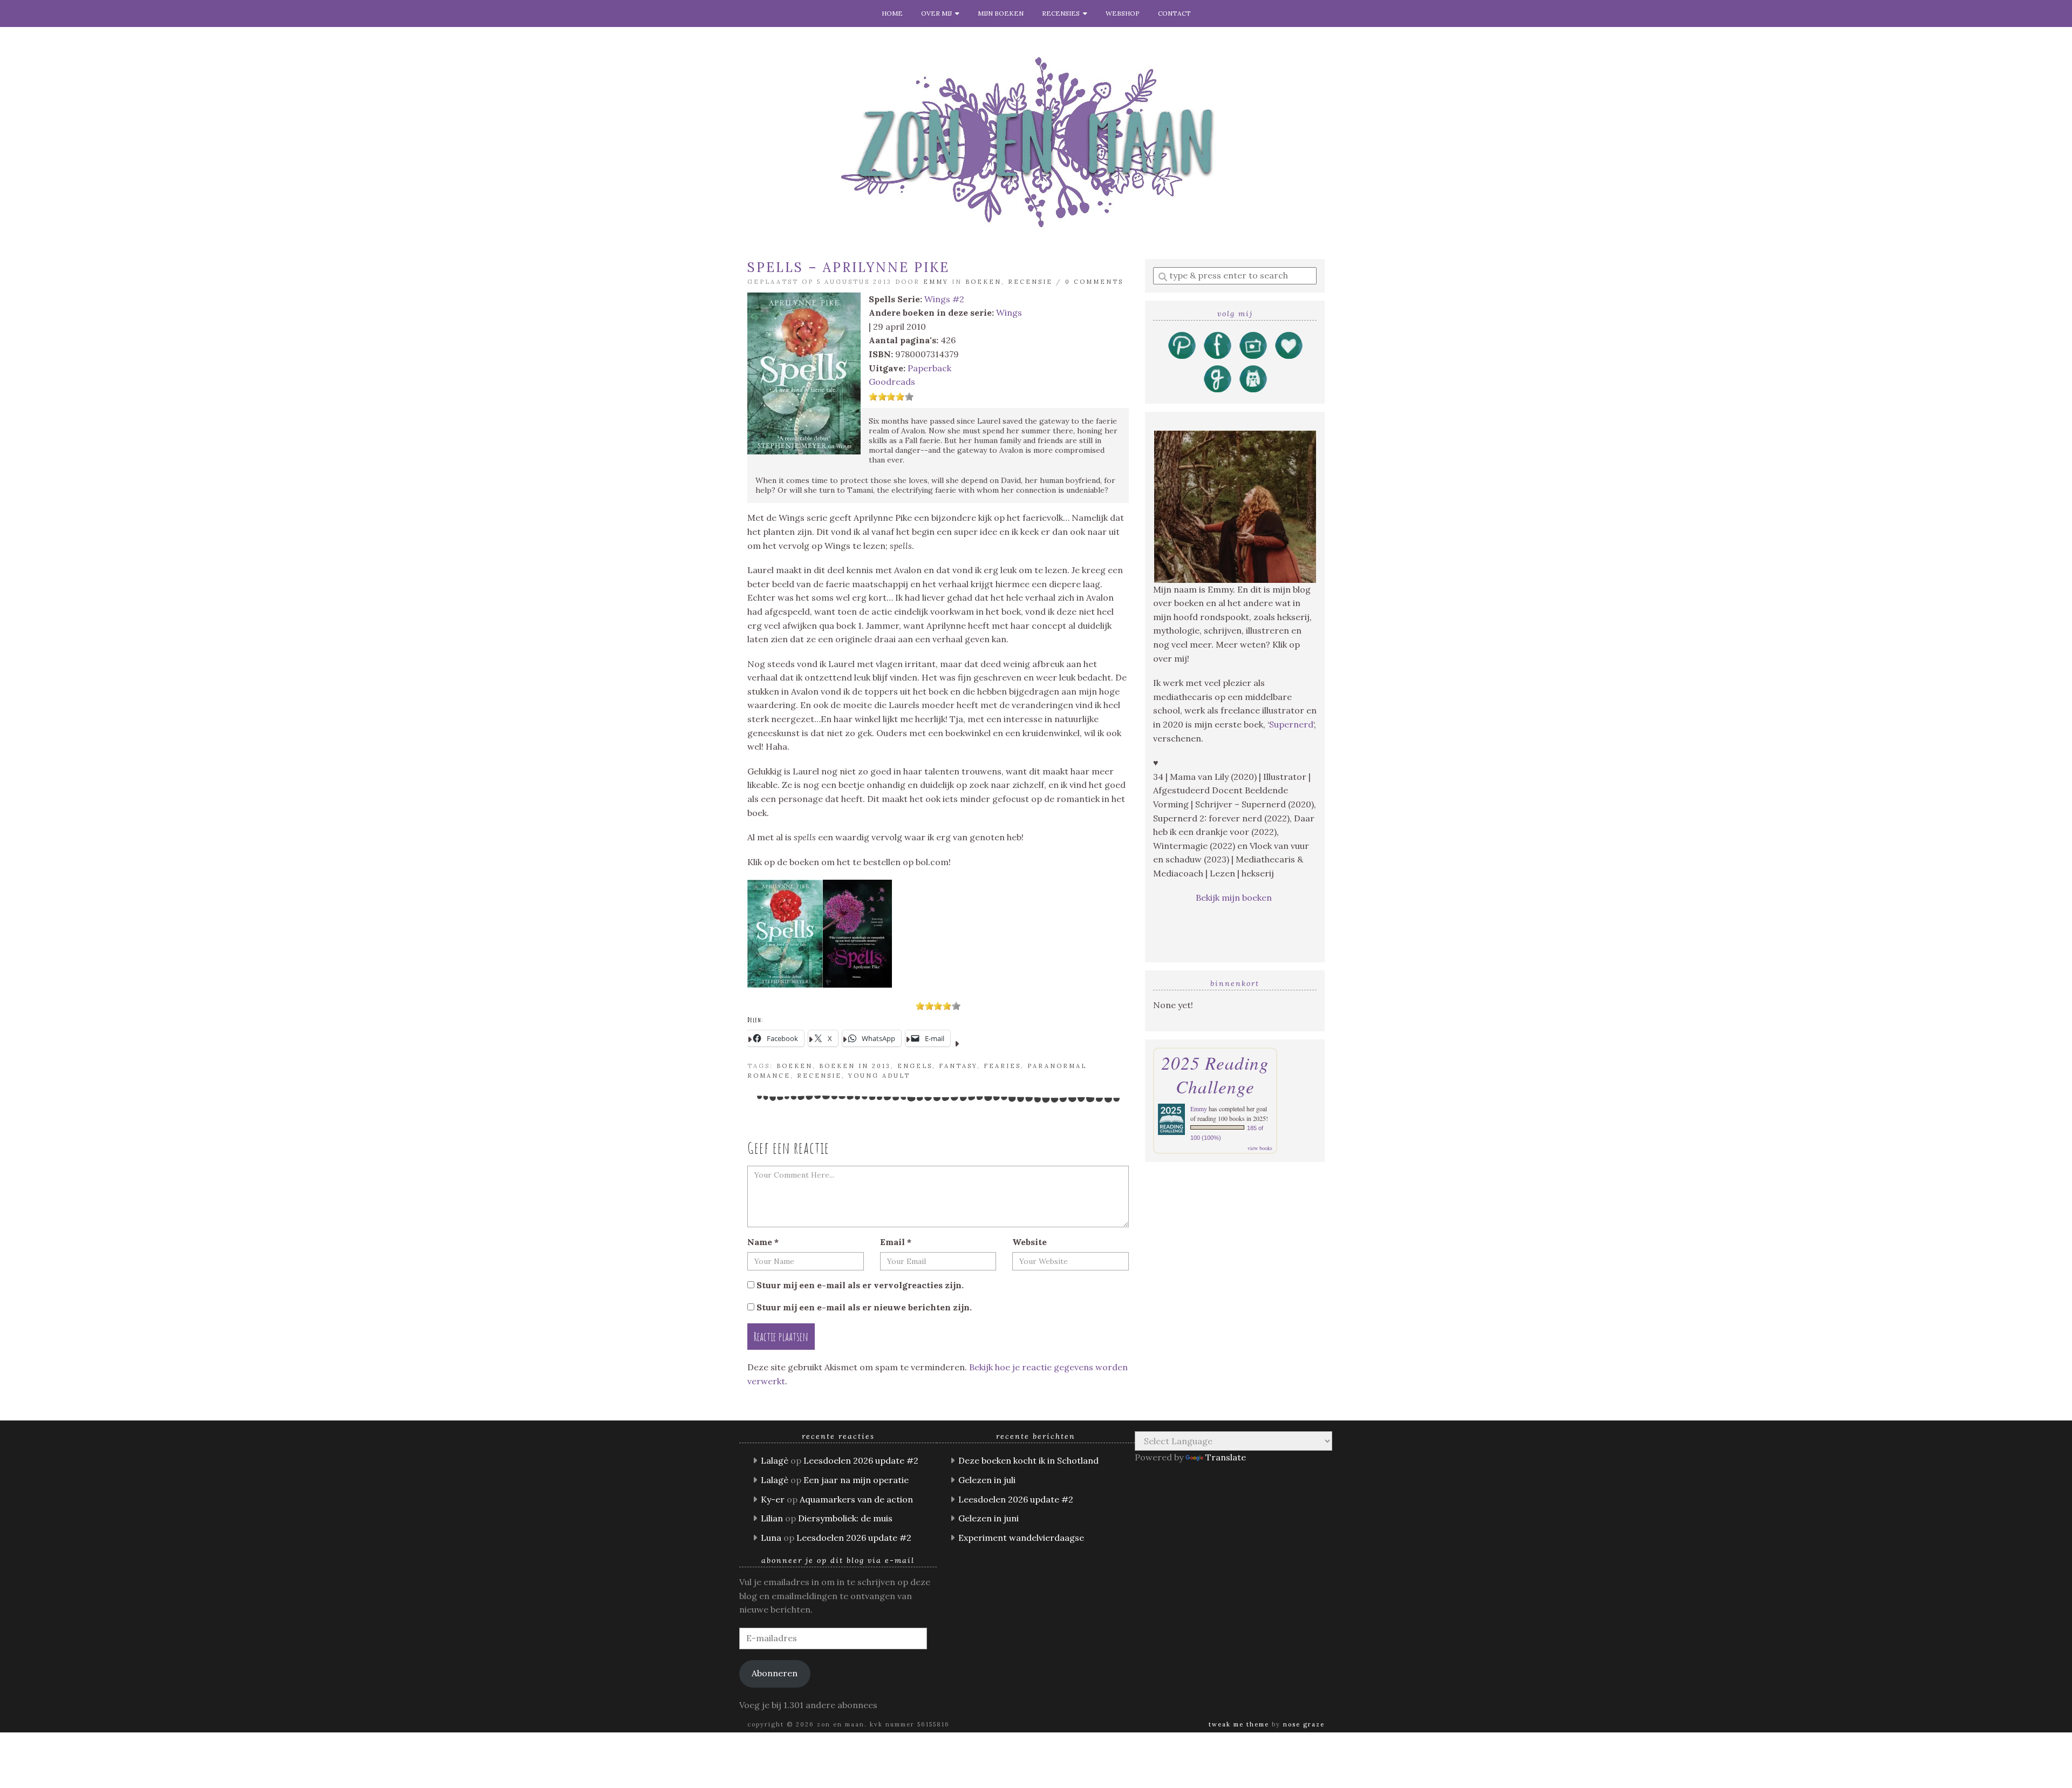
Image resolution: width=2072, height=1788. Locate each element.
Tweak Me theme (1239, 1724)
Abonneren (775, 1673)
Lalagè (775, 1460)
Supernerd (1291, 724)
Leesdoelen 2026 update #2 (861, 1460)
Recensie (1030, 282)
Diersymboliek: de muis (845, 1518)
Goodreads (892, 382)
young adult (879, 1076)
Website (1030, 1242)
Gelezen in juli (987, 1480)
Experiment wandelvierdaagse (1021, 1538)
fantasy (958, 1066)
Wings (1009, 312)
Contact (1174, 13)
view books (1260, 1148)
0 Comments (1094, 282)
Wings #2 (944, 299)
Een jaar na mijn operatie (856, 1480)
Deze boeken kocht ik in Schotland (1028, 1460)
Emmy (936, 282)
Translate (1226, 1457)
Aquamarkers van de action (856, 1499)
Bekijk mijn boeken (1235, 898)
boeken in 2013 (855, 1066)
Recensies (1062, 13)
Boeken (983, 282)
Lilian (772, 1518)
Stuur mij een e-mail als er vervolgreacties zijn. (860, 1285)
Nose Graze (1304, 1724)
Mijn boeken (1001, 13)
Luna (771, 1538)
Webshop (1123, 13)
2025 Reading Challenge (1215, 1075)
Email (896, 1242)
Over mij (938, 13)
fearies (1002, 1066)
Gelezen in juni (989, 1518)
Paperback (929, 368)
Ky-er (773, 1499)
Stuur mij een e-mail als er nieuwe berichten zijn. (864, 1307)
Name (763, 1242)
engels (915, 1066)
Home (892, 13)
